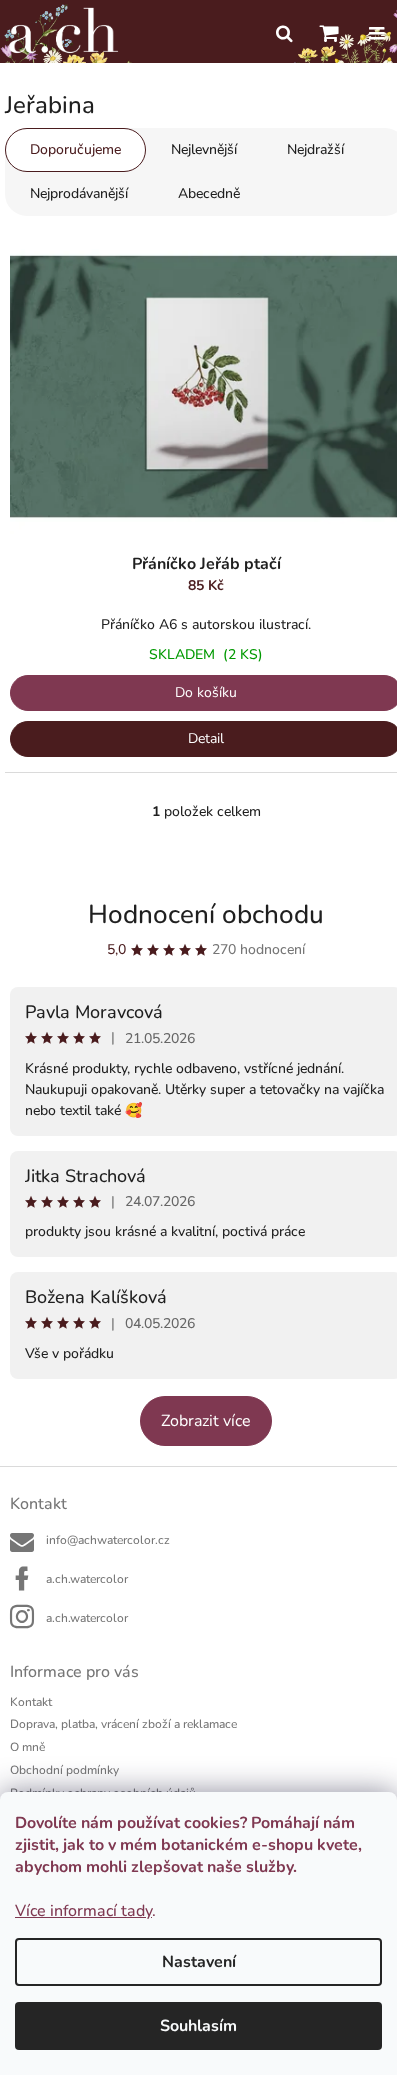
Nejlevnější (204, 149)
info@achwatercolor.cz (108, 1540)
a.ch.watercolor (87, 1579)
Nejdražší (315, 149)
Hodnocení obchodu (206, 914)
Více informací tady (83, 1911)
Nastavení (199, 1962)
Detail (206, 738)
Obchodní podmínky (64, 1770)
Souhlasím (198, 2026)
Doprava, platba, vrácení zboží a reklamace (123, 1724)
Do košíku (206, 692)
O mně (27, 1747)
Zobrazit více (206, 1421)
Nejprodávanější (79, 193)
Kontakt (31, 1702)
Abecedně (209, 193)
